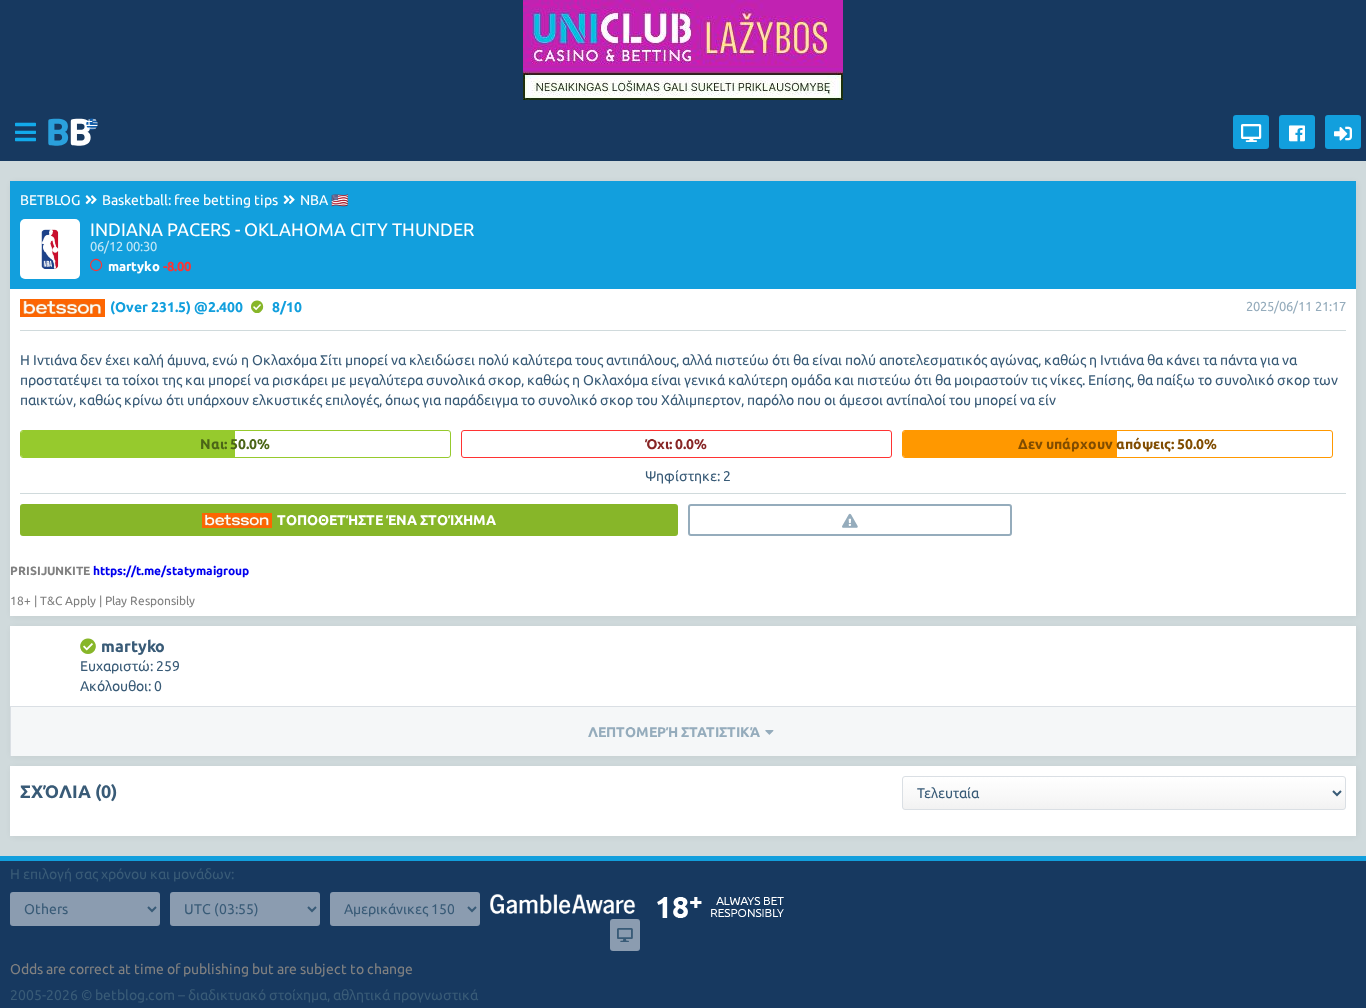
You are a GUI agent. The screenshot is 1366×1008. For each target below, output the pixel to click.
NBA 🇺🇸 (324, 200)
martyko (133, 646)
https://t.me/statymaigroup (171, 570)
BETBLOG (50, 200)
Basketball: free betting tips (190, 200)
